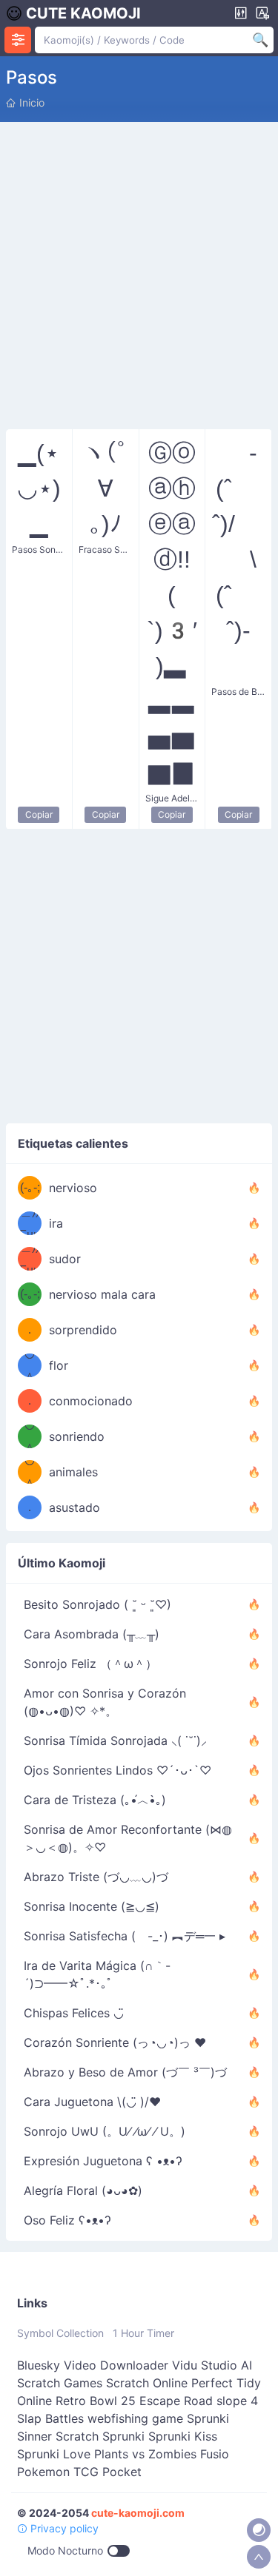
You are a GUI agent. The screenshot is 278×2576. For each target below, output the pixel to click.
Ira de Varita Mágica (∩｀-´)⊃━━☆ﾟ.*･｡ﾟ (97, 1974)
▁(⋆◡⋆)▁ (39, 488)
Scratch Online (147, 2383)
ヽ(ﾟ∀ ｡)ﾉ (105, 488)
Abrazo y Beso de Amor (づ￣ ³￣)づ (125, 2072)
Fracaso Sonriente (106, 549)
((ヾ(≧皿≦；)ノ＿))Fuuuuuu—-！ (30, 1223)
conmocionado (91, 1401)
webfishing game (135, 2418)
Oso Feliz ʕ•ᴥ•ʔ (67, 2220)
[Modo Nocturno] (259, 2530)
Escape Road (176, 2401)
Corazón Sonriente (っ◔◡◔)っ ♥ (115, 2042)
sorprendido (83, 1330)
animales (73, 1472)
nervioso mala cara (102, 1294)
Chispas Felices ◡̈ (74, 2013)
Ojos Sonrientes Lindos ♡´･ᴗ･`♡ (118, 1770)
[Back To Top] (259, 2557)
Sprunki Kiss (183, 2436)
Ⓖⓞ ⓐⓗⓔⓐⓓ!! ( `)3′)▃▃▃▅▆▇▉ (172, 613)
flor (59, 1365)
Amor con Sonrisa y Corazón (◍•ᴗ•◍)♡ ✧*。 (105, 1702)
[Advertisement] (139, 273)
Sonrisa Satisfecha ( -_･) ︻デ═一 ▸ (125, 1936)
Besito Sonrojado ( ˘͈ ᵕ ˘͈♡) (97, 1604)
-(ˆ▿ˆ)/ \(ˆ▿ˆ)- (238, 559)
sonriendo (77, 1436)
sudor (65, 1259)
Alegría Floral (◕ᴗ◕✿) (83, 2190)
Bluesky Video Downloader (93, 2365)
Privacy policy (63, 2528)
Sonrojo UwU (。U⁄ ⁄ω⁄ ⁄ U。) (105, 2131)
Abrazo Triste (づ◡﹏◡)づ (96, 1877)
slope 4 (237, 2401)
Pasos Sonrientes (39, 549)
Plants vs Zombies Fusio (162, 2454)
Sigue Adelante (172, 798)
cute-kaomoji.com (138, 2513)
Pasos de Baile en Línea (238, 692)
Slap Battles (50, 2418)
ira (56, 1223)
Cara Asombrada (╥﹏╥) (92, 1634)
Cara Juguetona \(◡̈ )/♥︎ (92, 2102)
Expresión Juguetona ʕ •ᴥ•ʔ (103, 2161)
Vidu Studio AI (212, 2365)
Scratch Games (60, 2383)
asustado (75, 1507)
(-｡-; (30, 1187)
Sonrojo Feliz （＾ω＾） (90, 1664)
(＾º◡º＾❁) (30, 1365)
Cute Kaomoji (83, 13)
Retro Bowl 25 (96, 2401)
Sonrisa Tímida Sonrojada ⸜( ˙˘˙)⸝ (115, 1741)
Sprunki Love (54, 2454)
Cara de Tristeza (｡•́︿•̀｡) (95, 1800)
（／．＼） (30, 1330)
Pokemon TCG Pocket (79, 2472)
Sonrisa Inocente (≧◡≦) (92, 1906)
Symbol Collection (60, 2333)
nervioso (73, 1188)
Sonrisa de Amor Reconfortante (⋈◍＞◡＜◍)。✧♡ (128, 1838)
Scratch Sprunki (100, 2436)
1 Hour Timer (143, 2333)
